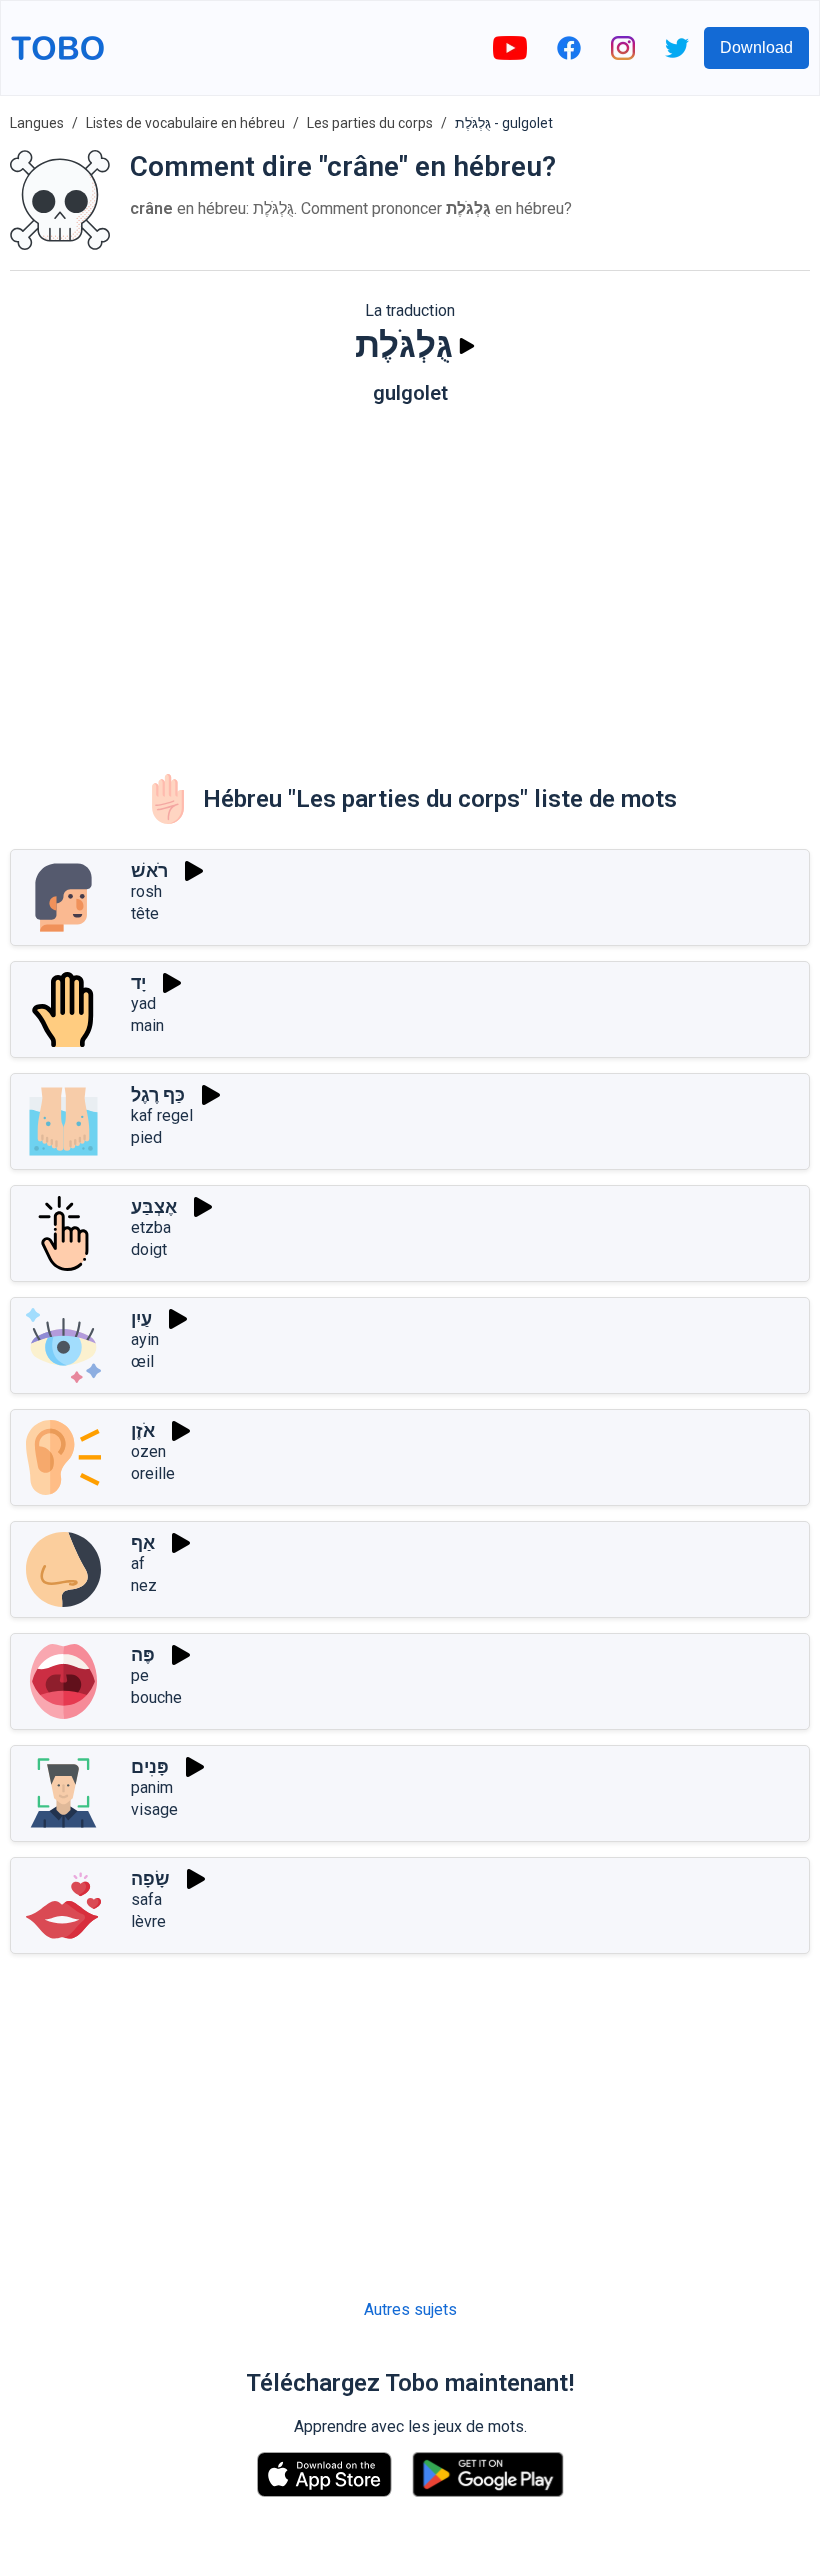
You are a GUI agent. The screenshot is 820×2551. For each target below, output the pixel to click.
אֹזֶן (143, 1430)
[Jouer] (467, 346)
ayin (145, 1339)
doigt (149, 1249)
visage (154, 1809)
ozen (148, 1451)
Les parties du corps (370, 123)
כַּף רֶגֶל (158, 1094)
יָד (138, 982)
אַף (143, 1542)
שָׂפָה (150, 1878)
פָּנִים (150, 1766)
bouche (156, 1697)
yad (143, 1003)
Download (756, 47)
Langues (37, 123)
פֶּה (143, 1654)
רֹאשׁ (149, 870)
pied (146, 1137)
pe (140, 1675)
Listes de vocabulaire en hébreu (185, 123)
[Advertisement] (410, 575)
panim (152, 1787)
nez (144, 1585)
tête (145, 913)
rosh (146, 891)
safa (146, 1899)
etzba (151, 1227)
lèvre (148, 1921)
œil (142, 1361)
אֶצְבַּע (154, 1206)
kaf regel (162, 1115)
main (147, 1025)
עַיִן (141, 1318)
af (138, 1563)
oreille (153, 1473)
